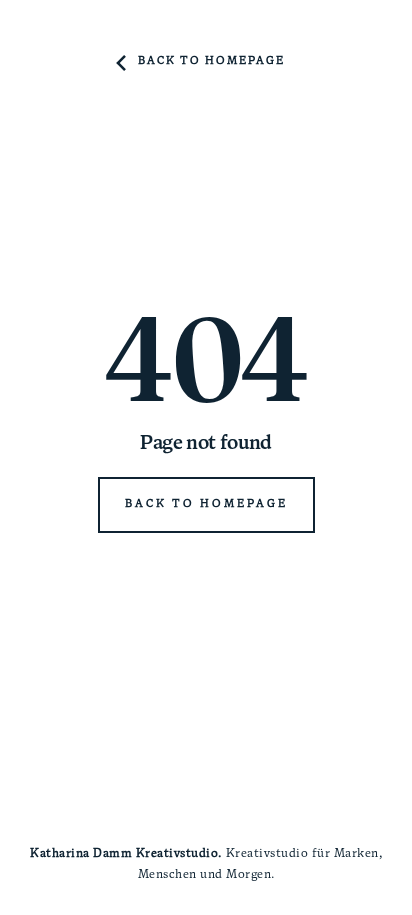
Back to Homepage (211, 61)
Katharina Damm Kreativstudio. (126, 854)
